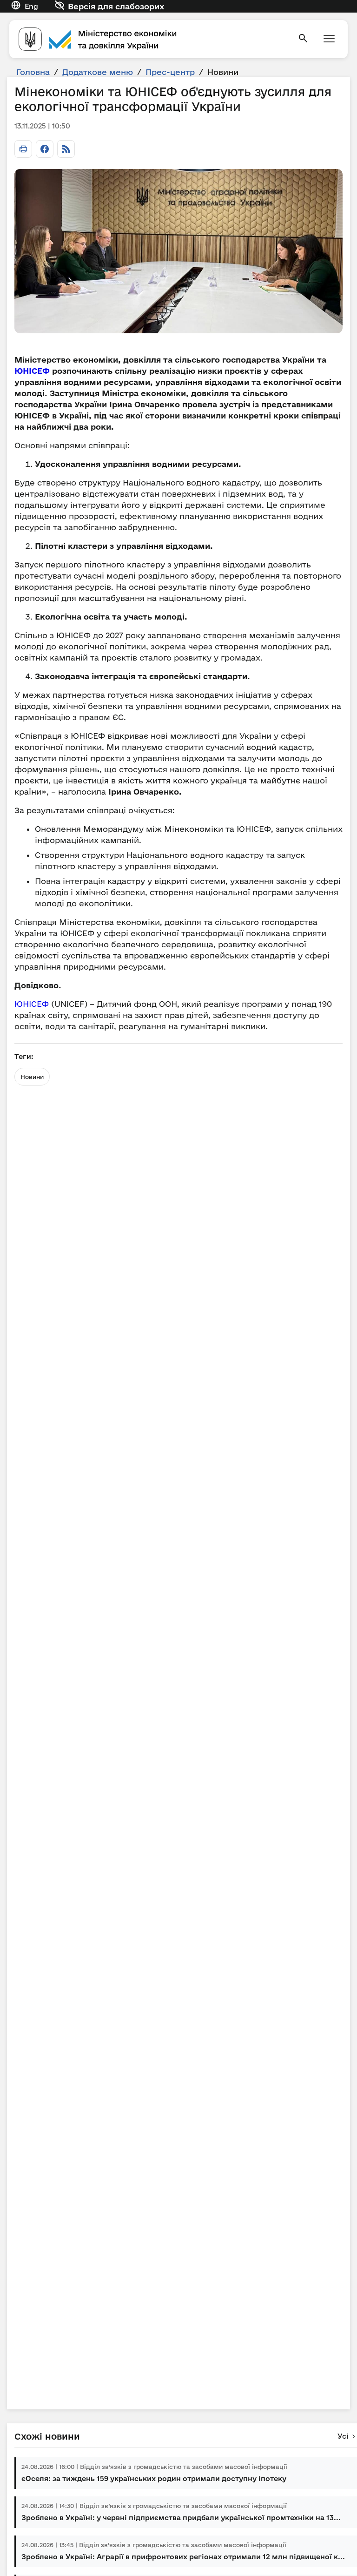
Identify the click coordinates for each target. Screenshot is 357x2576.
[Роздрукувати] (23, 149)
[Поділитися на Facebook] (45, 149)
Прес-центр (170, 72)
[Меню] (329, 39)
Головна (33, 72)
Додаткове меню (98, 72)
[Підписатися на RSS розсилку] (66, 149)
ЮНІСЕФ (33, 371)
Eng (31, 6)
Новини (32, 1077)
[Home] (152, 39)
